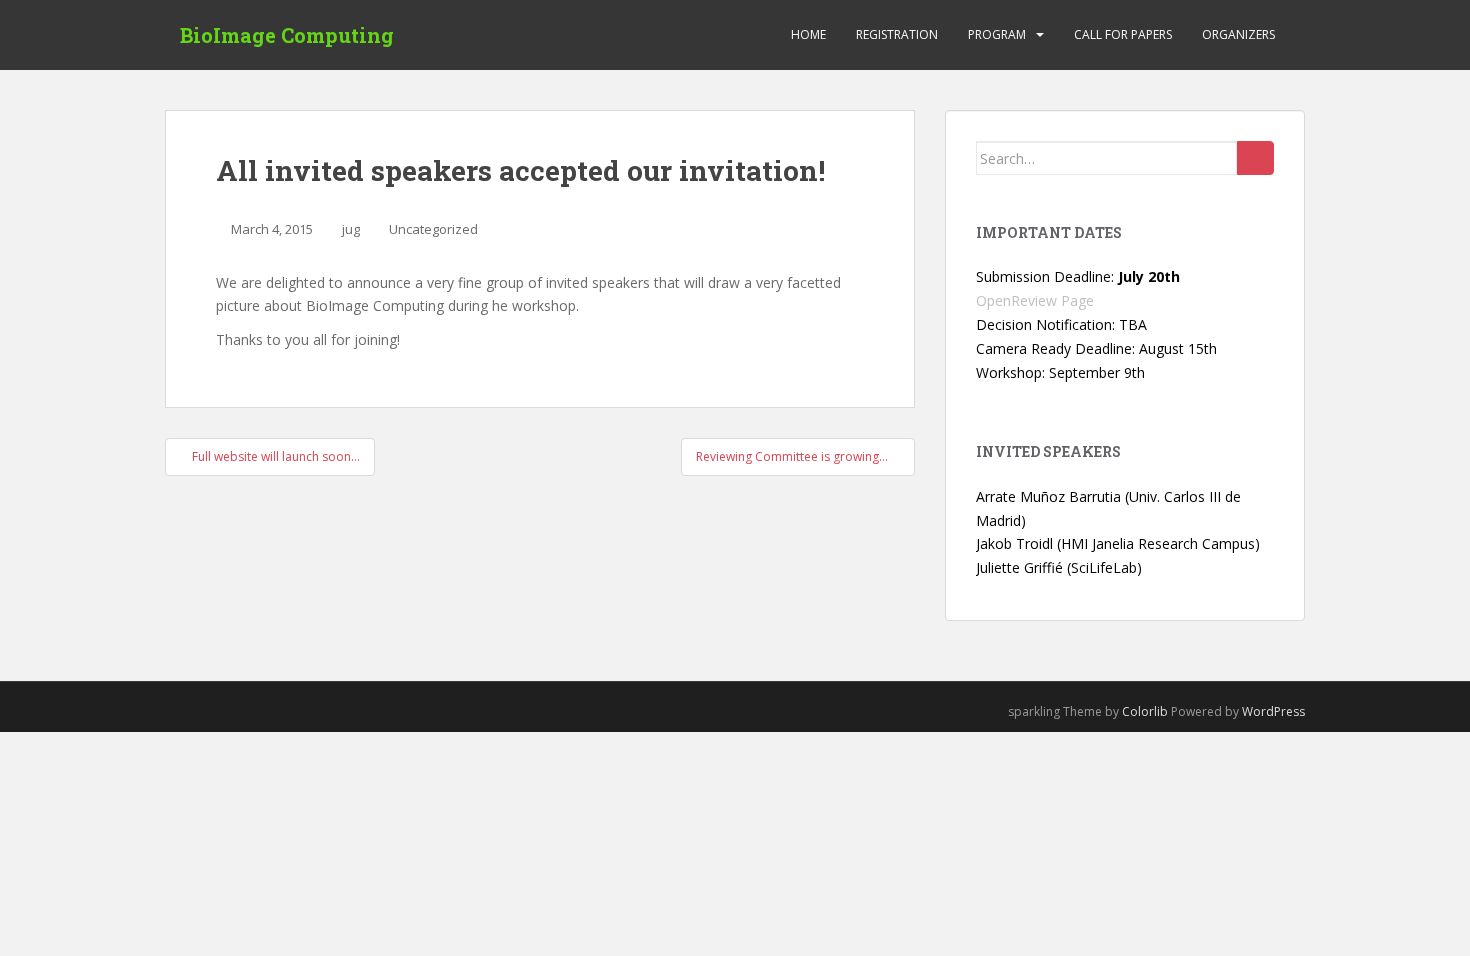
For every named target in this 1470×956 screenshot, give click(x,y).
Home (808, 34)
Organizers (1238, 34)
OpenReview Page (1035, 300)
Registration (897, 34)
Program (997, 34)
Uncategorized (433, 229)
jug (351, 229)
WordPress (1273, 711)
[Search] (1255, 158)
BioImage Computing (287, 35)
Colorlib (1145, 711)
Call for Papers (1123, 34)
